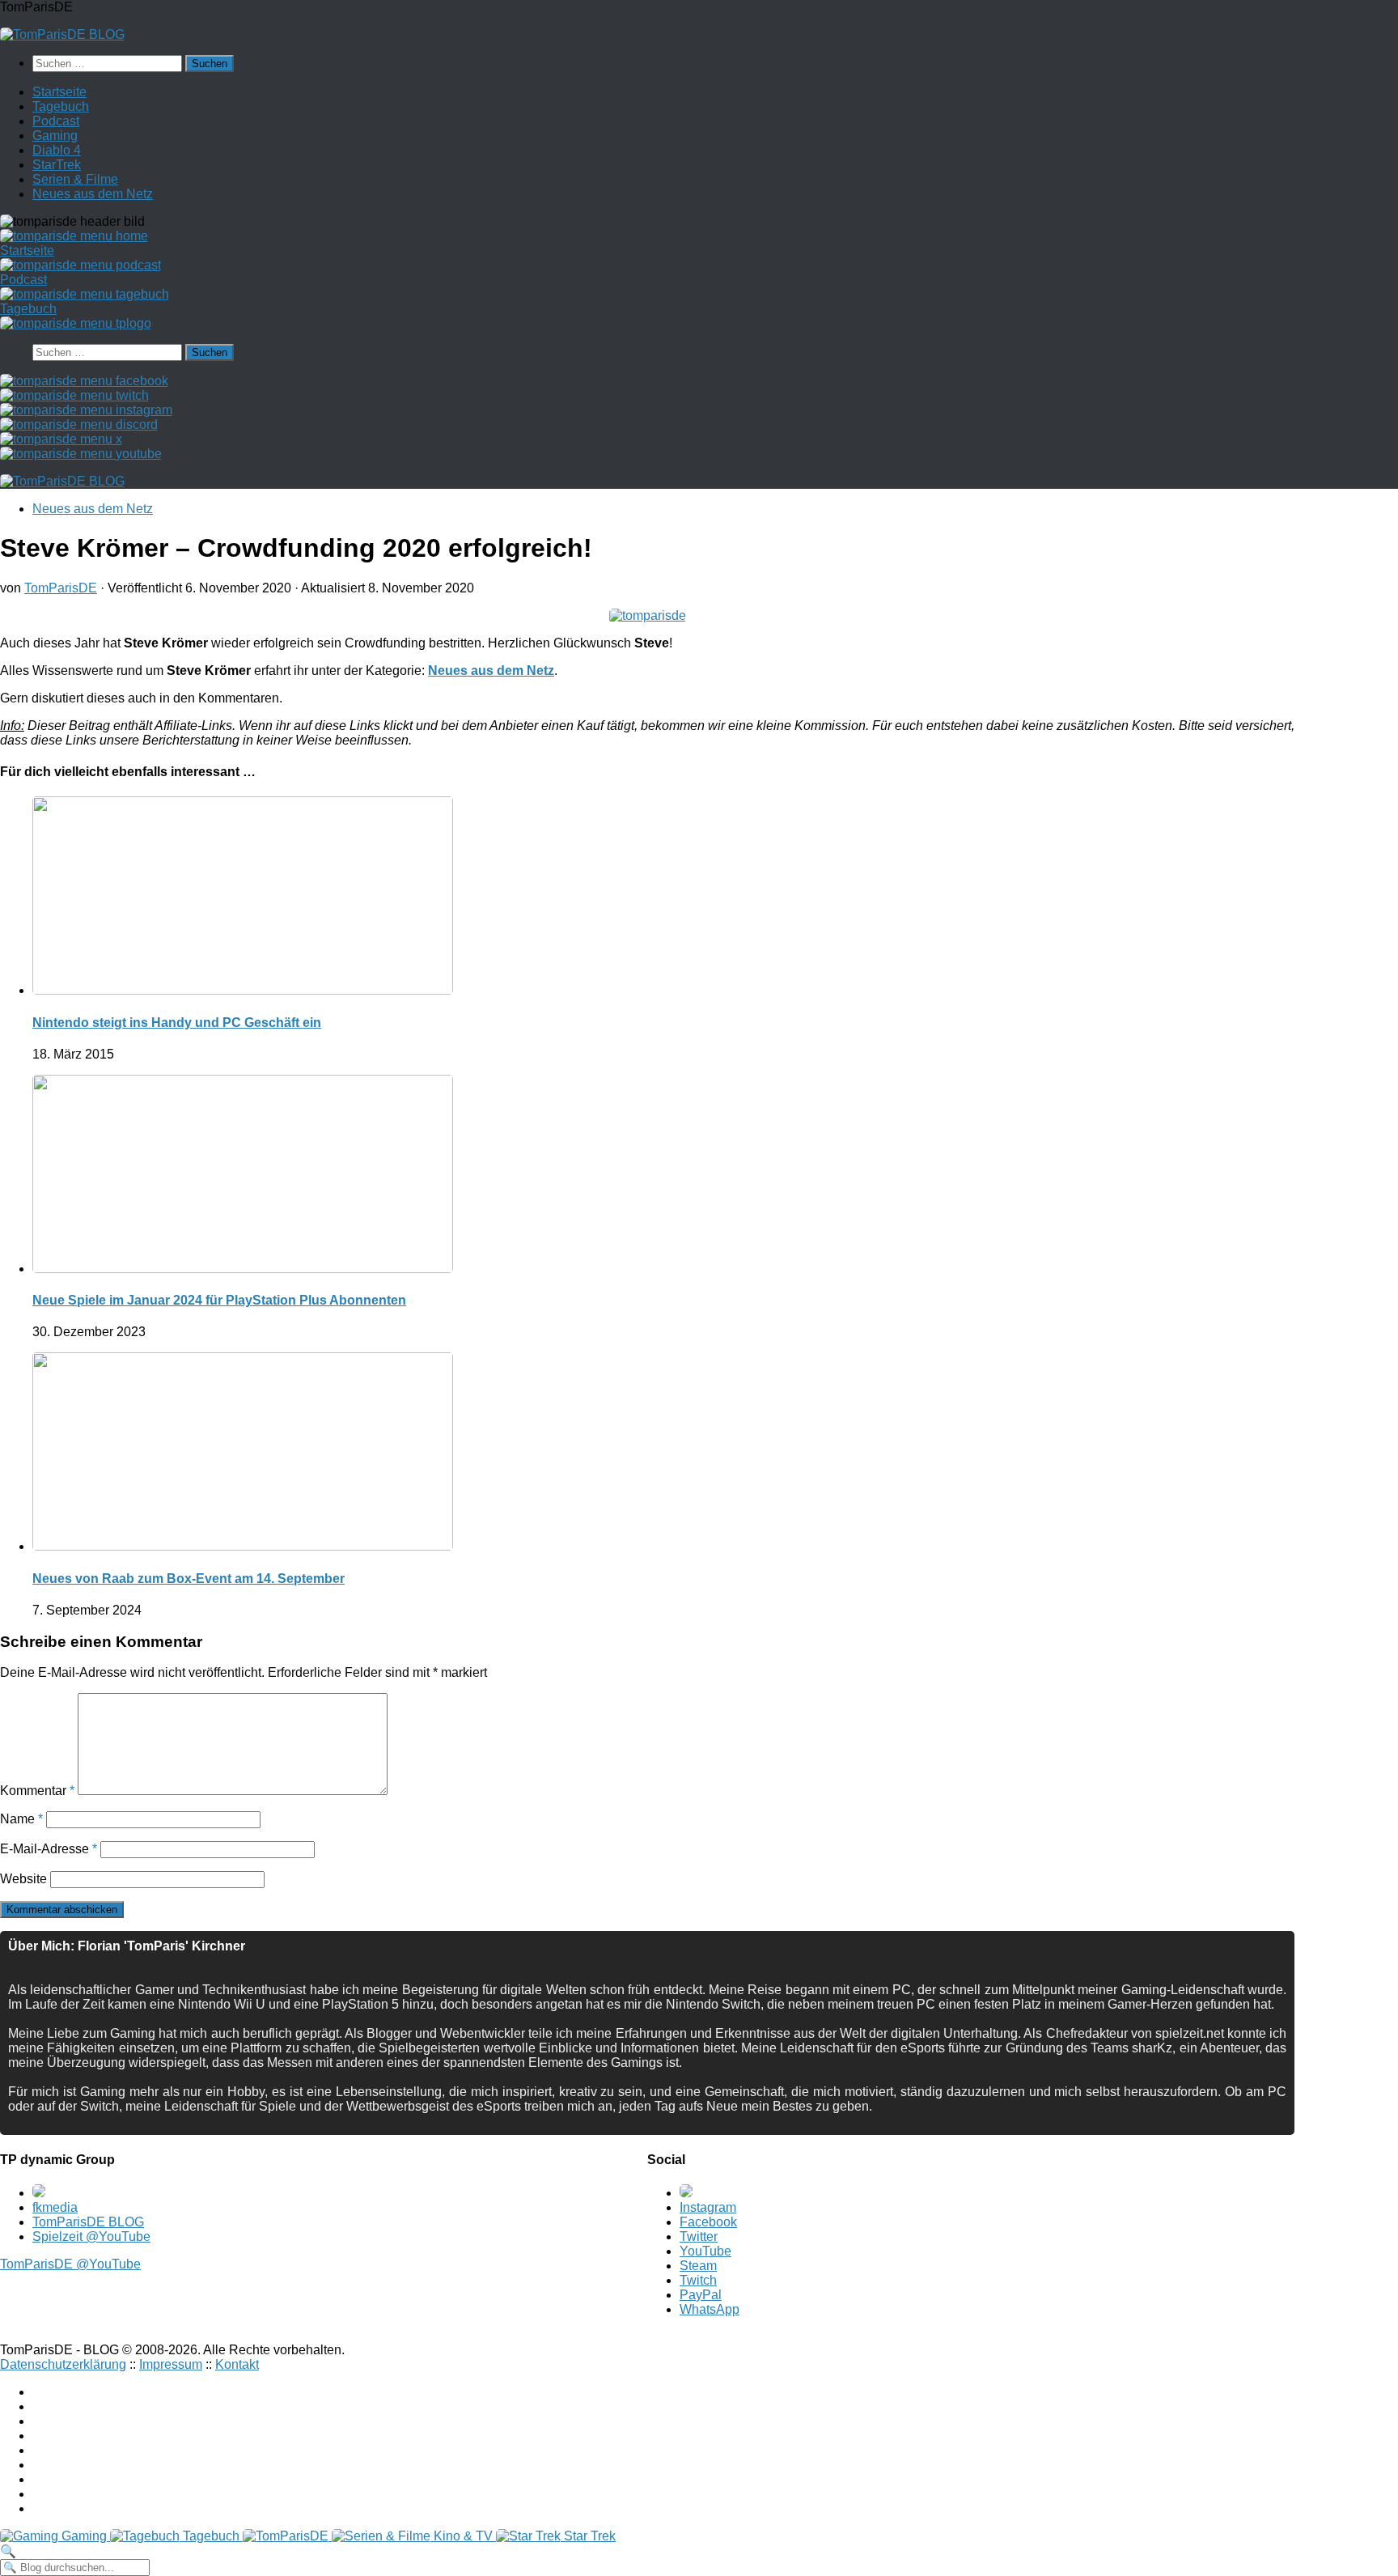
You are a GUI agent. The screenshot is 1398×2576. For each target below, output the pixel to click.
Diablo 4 (57, 150)
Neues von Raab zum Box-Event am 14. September (189, 1579)
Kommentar (37, 1791)
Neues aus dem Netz (93, 194)
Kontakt (237, 2364)
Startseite (59, 92)
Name (21, 1819)
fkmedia (55, 2207)
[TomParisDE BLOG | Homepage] (62, 34)
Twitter (699, 2236)
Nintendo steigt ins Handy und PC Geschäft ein (177, 1023)
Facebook (708, 2222)
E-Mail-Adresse (49, 1849)
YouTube (705, 2251)
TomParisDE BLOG (88, 2222)
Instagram (708, 2207)
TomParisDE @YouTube (70, 2264)
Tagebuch (61, 106)
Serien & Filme (75, 179)
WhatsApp (710, 2309)
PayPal (701, 2295)
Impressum (171, 2364)
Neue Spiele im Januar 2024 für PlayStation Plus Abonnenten (219, 1300)
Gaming (55, 136)
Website (23, 1879)
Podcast (56, 121)
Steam (698, 2266)
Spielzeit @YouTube (91, 2236)
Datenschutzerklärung (63, 2364)
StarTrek (57, 165)
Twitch (698, 2280)
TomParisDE (61, 588)
